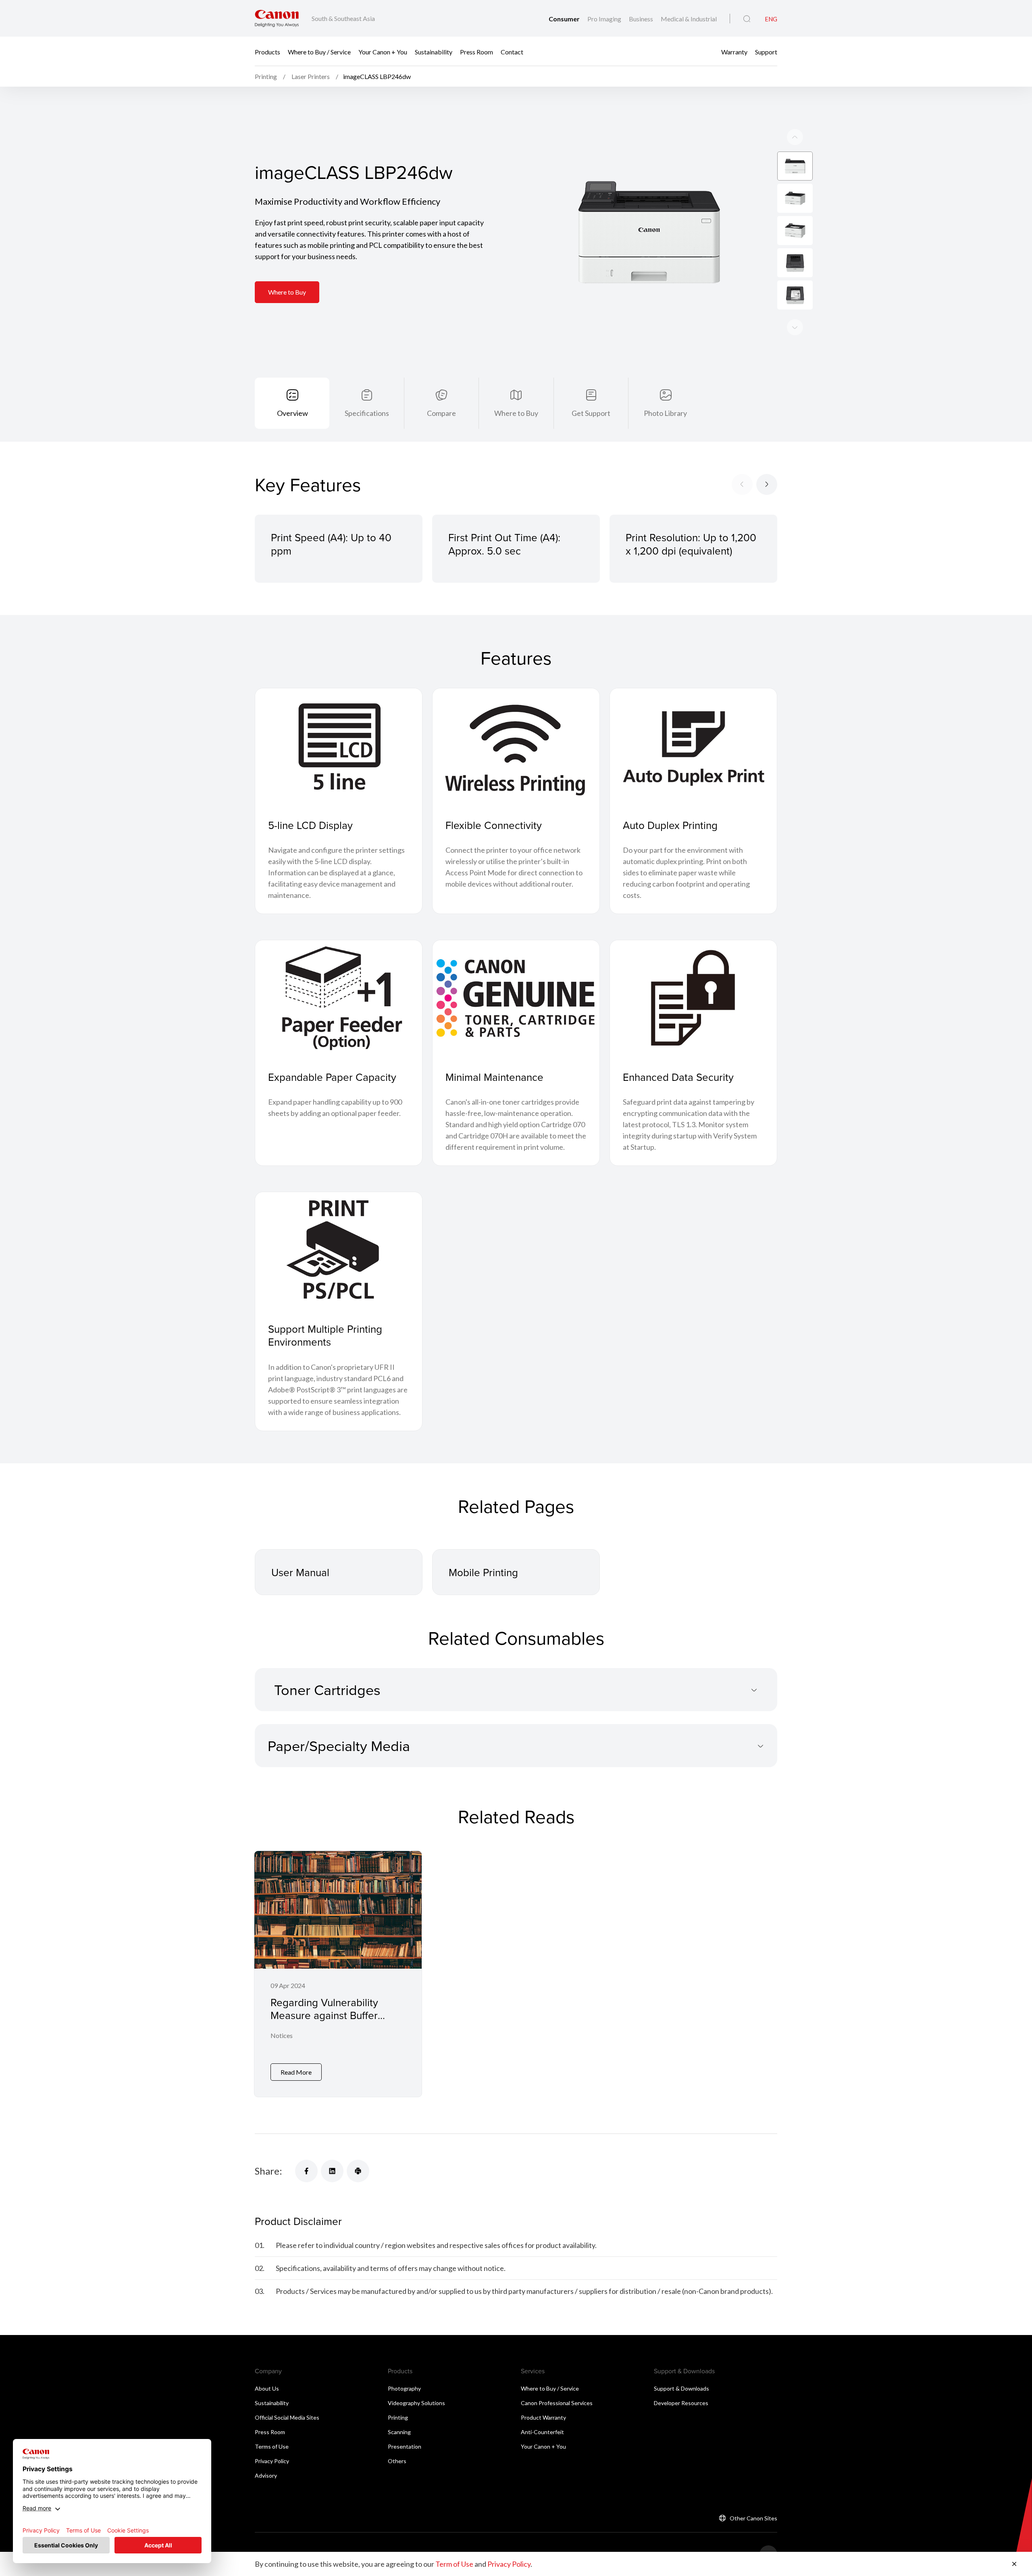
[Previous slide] (795, 327)
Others (397, 2461)
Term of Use (454, 2564)
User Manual (300, 1572)
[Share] (306, 2171)
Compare (441, 413)
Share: (268, 2171)
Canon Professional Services (557, 2403)
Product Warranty (543, 2417)
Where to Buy (287, 292)
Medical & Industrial (689, 19)
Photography (404, 2388)
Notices (282, 2035)
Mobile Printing (483, 1572)
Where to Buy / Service (319, 51)
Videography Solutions (416, 2403)
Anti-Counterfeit (542, 2432)
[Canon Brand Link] (277, 18)
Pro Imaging (605, 19)
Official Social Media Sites (287, 2417)
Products (267, 51)
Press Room (476, 51)
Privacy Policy (272, 2461)
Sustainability (434, 51)
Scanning (399, 2432)
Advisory (266, 2475)
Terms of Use (272, 2446)
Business (642, 19)
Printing (398, 2417)
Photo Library (665, 413)
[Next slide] (795, 137)
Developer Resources (681, 2403)
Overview (292, 413)
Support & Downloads (681, 2388)
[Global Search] (747, 19)
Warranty (734, 51)
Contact (512, 51)
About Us (267, 2388)
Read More (296, 2072)
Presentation (405, 2446)
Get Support (591, 413)
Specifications (367, 413)
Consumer (565, 19)
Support (766, 51)
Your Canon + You (383, 51)
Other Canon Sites (753, 2518)
